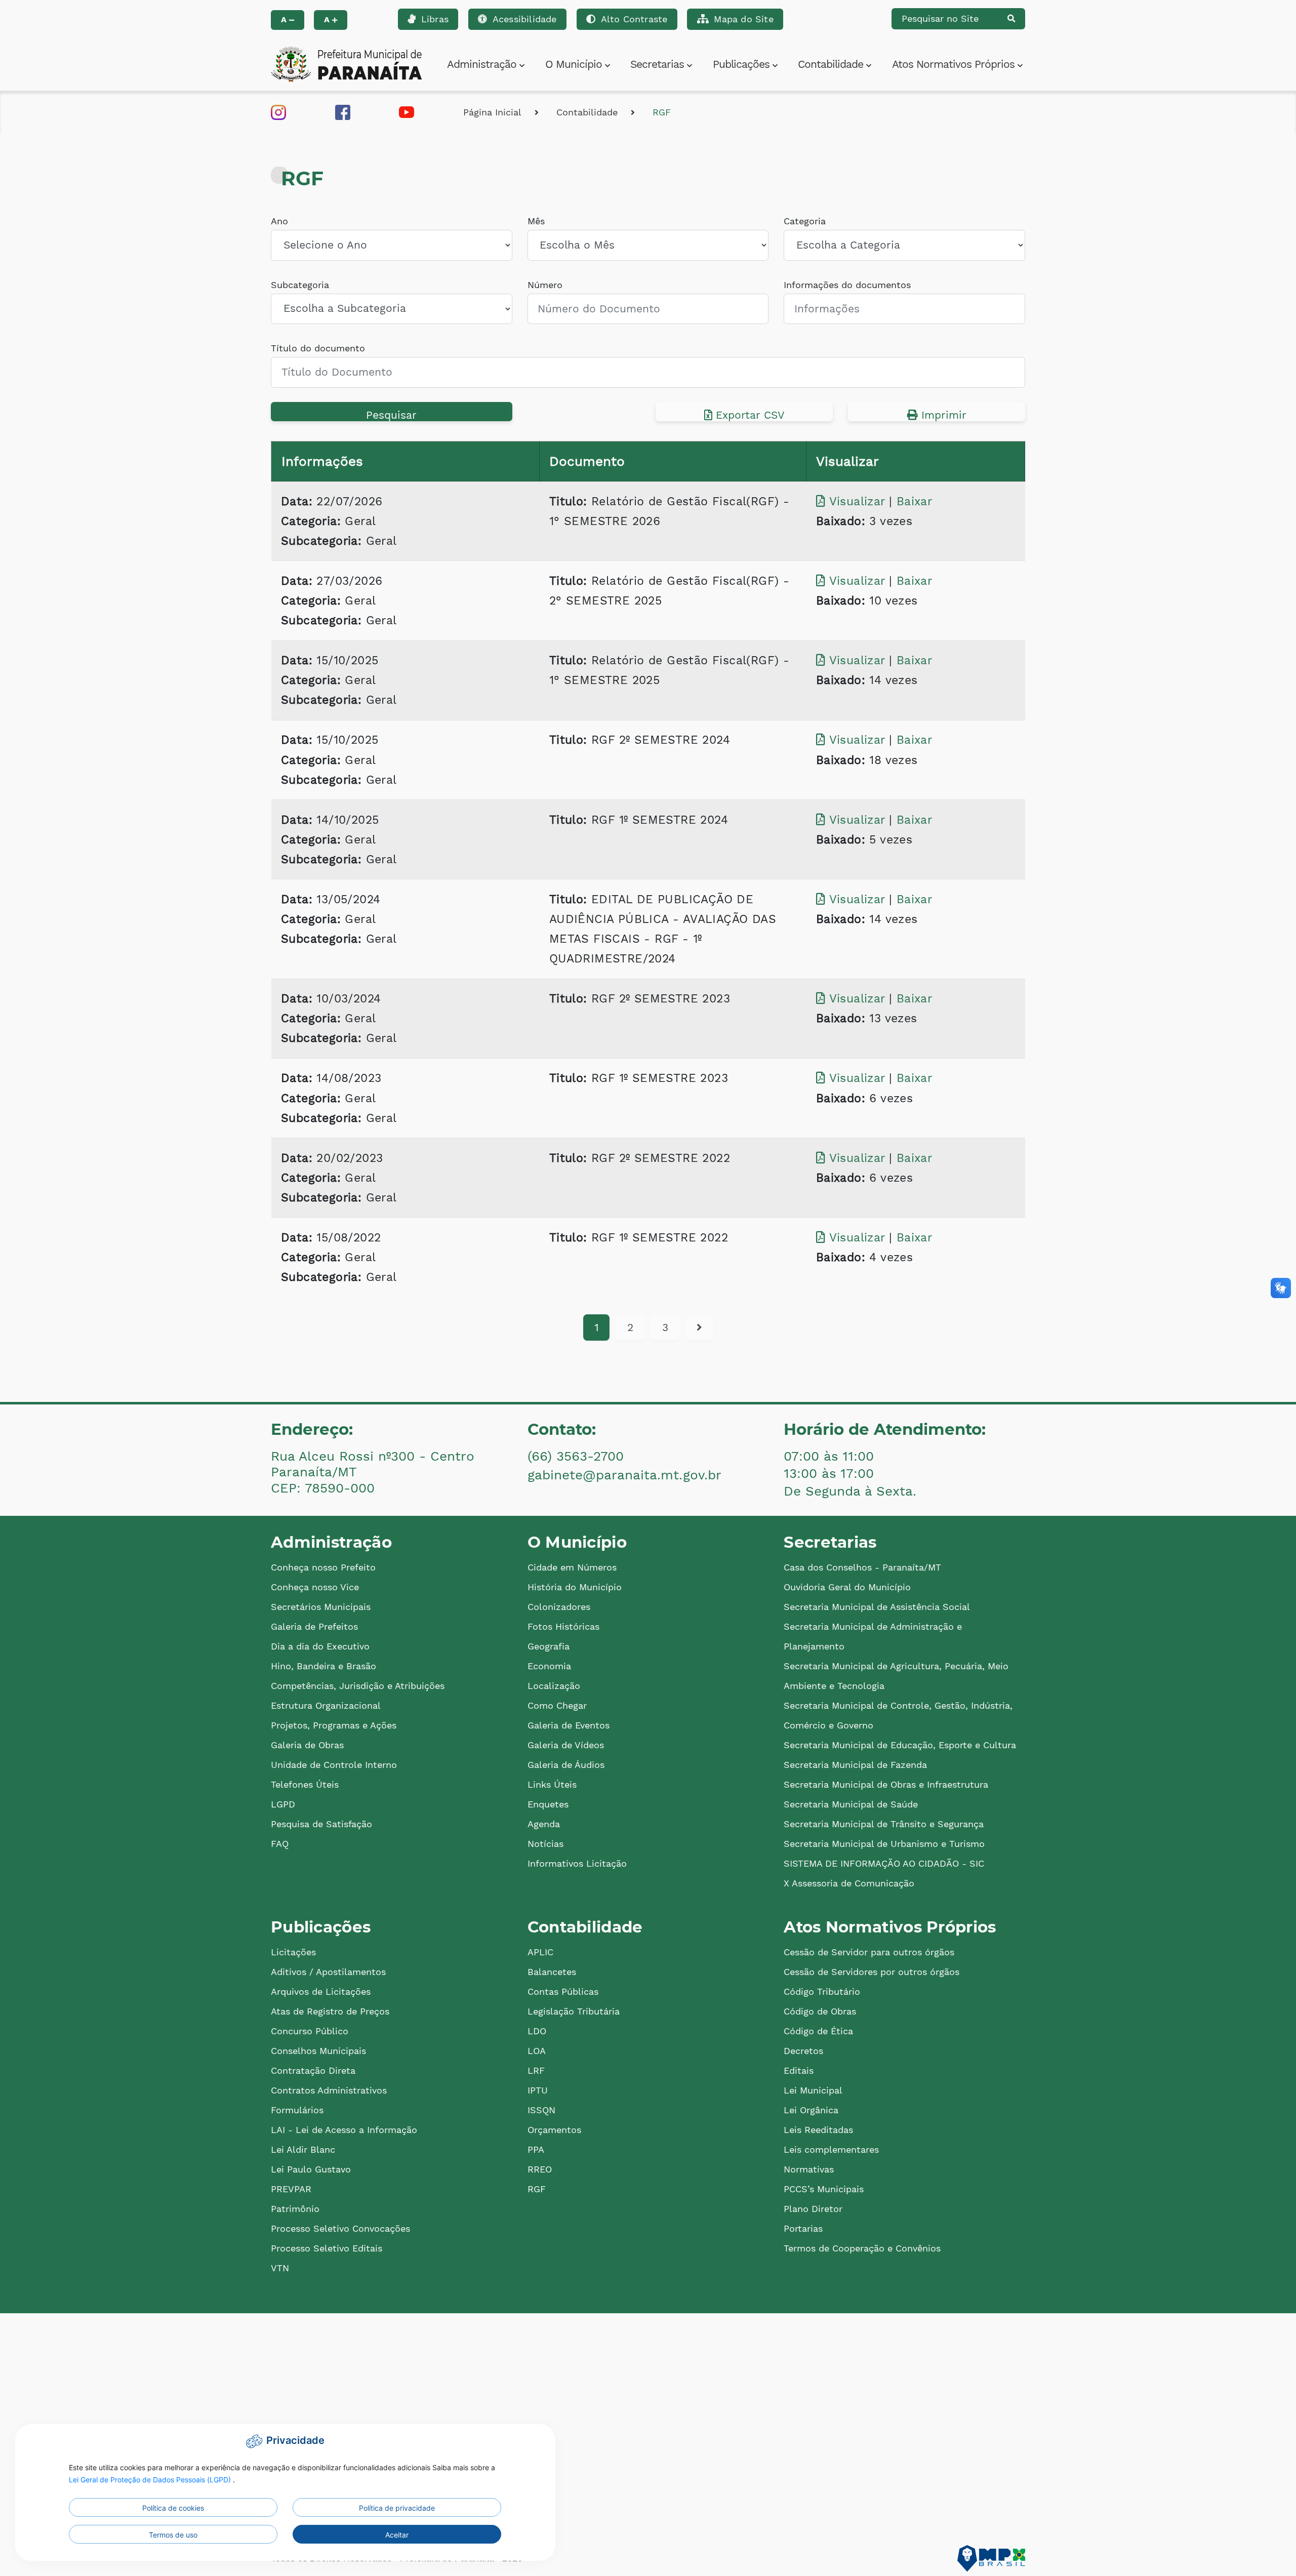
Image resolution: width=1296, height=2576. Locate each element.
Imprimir (942, 415)
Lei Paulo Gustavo (311, 2169)
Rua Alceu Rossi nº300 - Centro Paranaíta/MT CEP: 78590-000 (373, 1472)
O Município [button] (575, 64)
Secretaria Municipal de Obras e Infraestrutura (886, 1784)
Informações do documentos (847, 285)
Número (545, 285)
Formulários (297, 2110)
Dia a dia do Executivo (320, 1646)
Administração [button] (483, 64)
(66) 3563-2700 (576, 1456)
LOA (537, 2051)
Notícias (545, 1844)
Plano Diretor (813, 2209)
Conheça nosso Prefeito (323, 1567)
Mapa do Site (743, 19)
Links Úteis (552, 1784)
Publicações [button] (743, 64)
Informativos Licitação (577, 1863)
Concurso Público (310, 2031)
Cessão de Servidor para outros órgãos (869, 1952)
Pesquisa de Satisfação (321, 1824)
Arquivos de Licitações (321, 1991)
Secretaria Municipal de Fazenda (855, 1765)
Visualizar (857, 501)
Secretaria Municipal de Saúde (851, 1804)
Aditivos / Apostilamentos (328, 1972)
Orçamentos (554, 2130)
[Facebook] (343, 111)
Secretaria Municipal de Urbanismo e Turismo (884, 1844)
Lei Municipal (813, 2090)
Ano (279, 221)
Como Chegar (557, 1705)
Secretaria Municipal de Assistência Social (877, 1607)
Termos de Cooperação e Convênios (862, 2248)
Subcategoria (300, 285)
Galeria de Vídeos (566, 1745)
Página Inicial (492, 112)
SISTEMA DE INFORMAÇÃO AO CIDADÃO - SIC (884, 1863)
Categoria (805, 221)
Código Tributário (822, 1991)
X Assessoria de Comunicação (849, 1883)
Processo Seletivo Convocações (340, 2228)
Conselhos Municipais (318, 2051)
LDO (537, 2031)
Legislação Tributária (574, 2011)
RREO (540, 2169)
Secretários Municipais (321, 1607)
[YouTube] (407, 111)
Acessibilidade (525, 19)
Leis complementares (831, 2149)
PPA (536, 2149)
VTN (280, 2268)
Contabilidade (587, 112)
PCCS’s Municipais (824, 2189)
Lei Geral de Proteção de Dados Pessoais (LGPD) (151, 2480)
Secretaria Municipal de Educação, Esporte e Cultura (900, 1745)
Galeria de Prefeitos (314, 1626)
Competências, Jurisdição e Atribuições (358, 1686)
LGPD (283, 1804)
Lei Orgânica (811, 2110)
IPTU (538, 2090)
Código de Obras (820, 2011)
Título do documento (318, 348)
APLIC (540, 1952)
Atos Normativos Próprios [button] (955, 64)
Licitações (293, 1952)
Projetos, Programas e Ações (334, 1725)
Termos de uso (173, 2535)
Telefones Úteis (305, 1784)
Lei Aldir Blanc (303, 2149)
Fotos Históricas (563, 1626)
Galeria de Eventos (569, 1725)
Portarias (803, 2228)
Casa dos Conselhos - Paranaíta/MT (862, 1567)
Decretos (803, 2051)
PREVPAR (291, 2189)
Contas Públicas (563, 1991)
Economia (549, 1666)
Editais (799, 2070)
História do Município (575, 1587)
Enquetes (548, 1804)
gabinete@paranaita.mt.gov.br (624, 1475)
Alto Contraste (634, 19)
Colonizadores (559, 1607)
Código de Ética (818, 2031)
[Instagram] (278, 111)
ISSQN (541, 2110)
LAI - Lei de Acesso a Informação (344, 2130)
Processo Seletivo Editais (327, 2248)
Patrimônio (295, 2209)
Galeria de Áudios (566, 1765)
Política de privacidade (397, 2508)
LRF (536, 2070)
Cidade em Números (572, 1567)
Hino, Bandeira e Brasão (323, 1666)
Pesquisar (391, 415)
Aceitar (397, 2535)
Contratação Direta (313, 2070)
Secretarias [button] (659, 64)
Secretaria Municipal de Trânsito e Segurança (884, 1824)
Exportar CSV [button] (748, 415)
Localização (554, 1686)
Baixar (914, 501)
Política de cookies (173, 2508)
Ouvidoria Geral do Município (847, 1587)
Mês (536, 221)
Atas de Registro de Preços (330, 2011)
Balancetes (552, 1972)
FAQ (280, 1844)
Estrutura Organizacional (326, 1705)
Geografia (549, 1646)
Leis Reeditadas (818, 2130)
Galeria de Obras (307, 1745)
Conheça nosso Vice (315, 1587)
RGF (662, 112)
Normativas (809, 2169)
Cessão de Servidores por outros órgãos (872, 1972)
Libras (435, 19)
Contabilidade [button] (832, 64)
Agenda (544, 1824)
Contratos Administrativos (329, 2090)
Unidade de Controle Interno (334, 1765)
